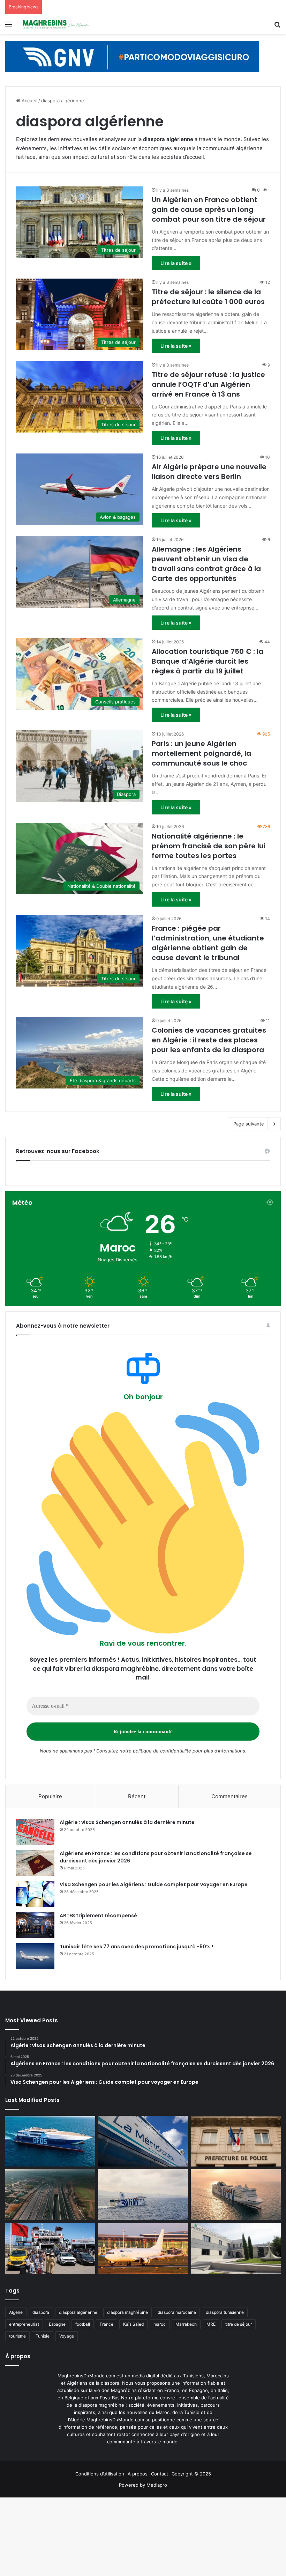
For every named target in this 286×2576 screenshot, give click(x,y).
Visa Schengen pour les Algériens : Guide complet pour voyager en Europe (154, 1884)
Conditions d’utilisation (100, 2474)
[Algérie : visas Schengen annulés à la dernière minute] (35, 1832)
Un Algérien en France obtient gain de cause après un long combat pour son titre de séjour (209, 209)
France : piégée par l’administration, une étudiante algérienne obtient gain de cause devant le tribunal (208, 943)
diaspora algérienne (78, 2312)
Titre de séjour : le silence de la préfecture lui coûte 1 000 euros (208, 297)
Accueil (29, 101)
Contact (160, 2474)
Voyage (67, 2336)
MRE (211, 2324)
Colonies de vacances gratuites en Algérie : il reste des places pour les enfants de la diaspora (209, 1040)
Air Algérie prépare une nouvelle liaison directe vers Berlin (209, 472)
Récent (137, 1796)
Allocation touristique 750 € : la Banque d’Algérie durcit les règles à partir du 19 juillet (208, 661)
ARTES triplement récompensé (98, 1916)
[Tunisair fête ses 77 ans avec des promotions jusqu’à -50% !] (35, 1956)
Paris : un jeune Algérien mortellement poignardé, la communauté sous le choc (201, 753)
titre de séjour (239, 2324)
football (83, 2324)
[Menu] (9, 27)
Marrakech (186, 2324)
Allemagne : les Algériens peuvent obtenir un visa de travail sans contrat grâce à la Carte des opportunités (206, 564)
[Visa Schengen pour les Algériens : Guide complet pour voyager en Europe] (35, 1894)
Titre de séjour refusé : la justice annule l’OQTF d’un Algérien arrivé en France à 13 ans (208, 384)
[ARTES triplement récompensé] (35, 1925)
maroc (160, 2324)
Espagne (57, 2324)
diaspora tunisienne (225, 2312)
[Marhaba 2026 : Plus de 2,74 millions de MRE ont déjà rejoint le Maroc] (50, 2249)
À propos (138, 2474)
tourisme (17, 2336)
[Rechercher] (277, 27)
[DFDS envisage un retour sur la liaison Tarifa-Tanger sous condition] (50, 2141)
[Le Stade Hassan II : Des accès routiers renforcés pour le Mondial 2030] (50, 2195)
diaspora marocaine (177, 2312)
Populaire (50, 1796)
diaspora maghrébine (127, 2312)
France (107, 2324)
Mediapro (157, 2485)
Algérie (16, 2312)
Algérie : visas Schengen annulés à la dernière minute (127, 1822)
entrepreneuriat (24, 2324)
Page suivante (249, 1124)
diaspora (41, 2312)
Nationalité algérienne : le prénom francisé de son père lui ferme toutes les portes (209, 846)
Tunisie (43, 2336)
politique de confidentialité (162, 1751)
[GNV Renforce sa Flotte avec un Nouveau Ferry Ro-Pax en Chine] (236, 2195)
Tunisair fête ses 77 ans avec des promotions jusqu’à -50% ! (136, 1947)
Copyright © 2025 (191, 2474)
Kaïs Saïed (133, 2324)
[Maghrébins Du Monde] (56, 24)
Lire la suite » (176, 263)
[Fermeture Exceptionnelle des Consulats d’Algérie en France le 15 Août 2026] (236, 2249)
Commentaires (229, 1796)
